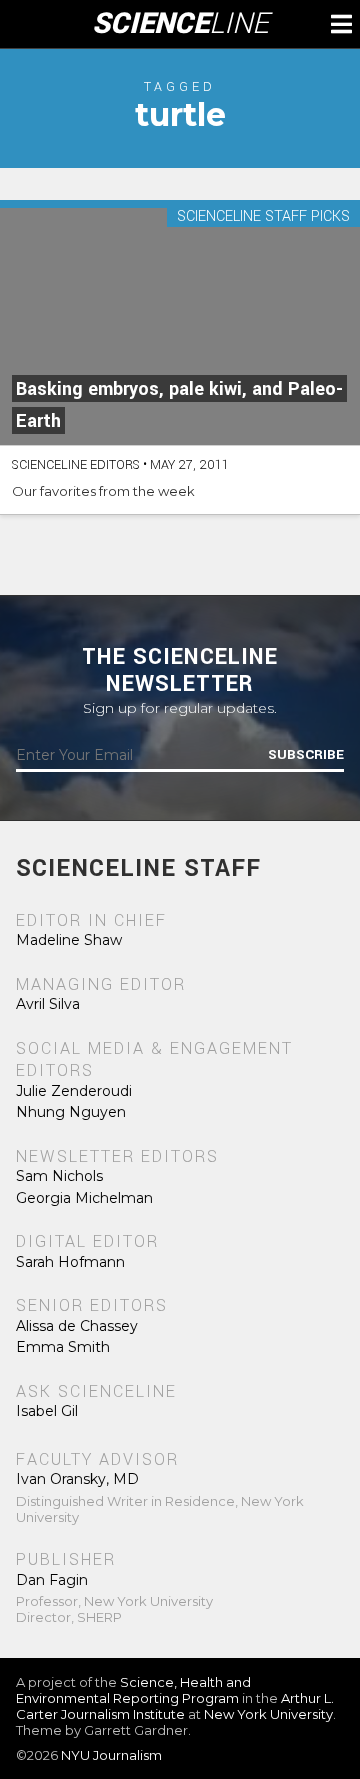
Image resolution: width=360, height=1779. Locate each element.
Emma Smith (63, 1347)
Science (180, 24)
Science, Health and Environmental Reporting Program (133, 1690)
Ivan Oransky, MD (77, 1479)
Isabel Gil (47, 1411)
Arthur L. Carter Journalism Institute (175, 1706)
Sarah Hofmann (70, 1262)
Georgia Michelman (84, 1198)
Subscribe (306, 755)
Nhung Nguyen (71, 1112)
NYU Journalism (111, 1755)
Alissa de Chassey (77, 1326)
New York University (268, 1714)
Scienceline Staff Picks (263, 217)
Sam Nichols (59, 1176)
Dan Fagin (52, 1580)
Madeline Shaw (69, 940)
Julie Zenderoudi (74, 1091)
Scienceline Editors (76, 465)
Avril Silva (48, 1004)
